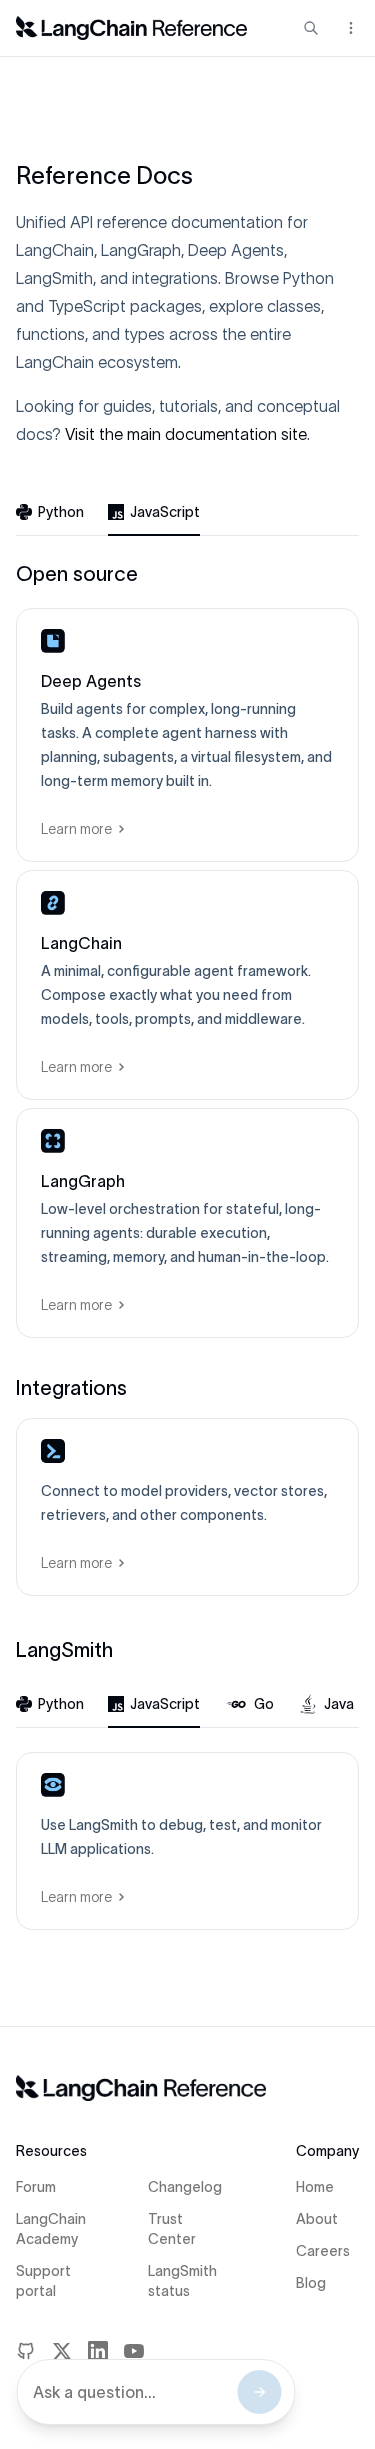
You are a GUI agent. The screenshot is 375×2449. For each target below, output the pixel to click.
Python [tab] (61, 512)
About (317, 2219)
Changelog (185, 2187)
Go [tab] (264, 1704)
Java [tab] (339, 1704)
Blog (311, 2283)
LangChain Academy (51, 2229)
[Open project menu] (349, 28)
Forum (36, 2187)
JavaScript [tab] (165, 512)
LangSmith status (182, 2281)
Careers (323, 2251)
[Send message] (259, 2392)
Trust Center (172, 2229)
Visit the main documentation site (186, 434)
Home (315, 2187)
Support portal (43, 2281)
